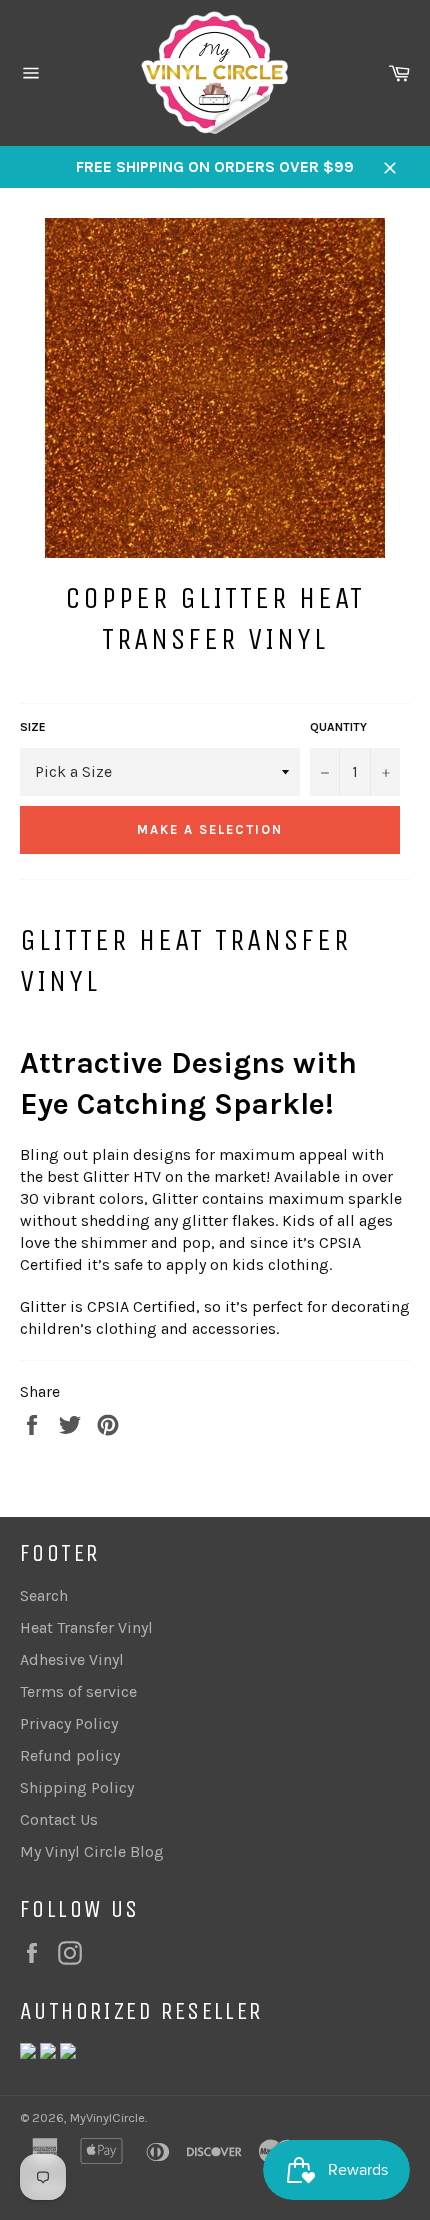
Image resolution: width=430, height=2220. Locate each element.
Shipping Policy (77, 1787)
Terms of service (78, 1691)
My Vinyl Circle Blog (92, 1851)
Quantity (338, 727)
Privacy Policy (69, 1723)
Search (44, 1595)
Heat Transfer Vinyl (86, 1627)
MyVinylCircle (107, 2117)
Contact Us (59, 1819)
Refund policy (70, 1755)
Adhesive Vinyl (72, 1659)
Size (33, 727)
